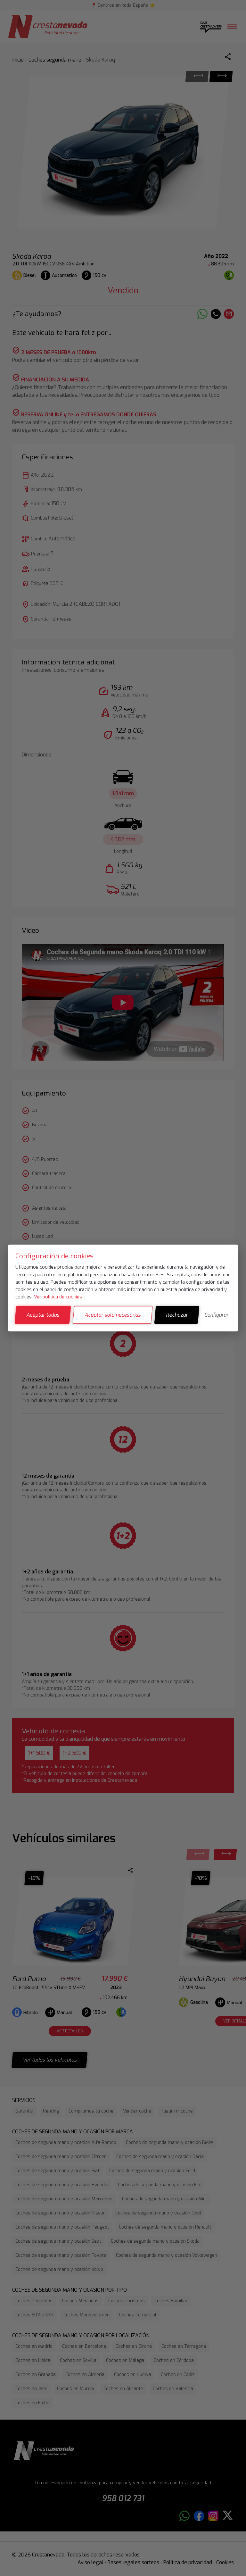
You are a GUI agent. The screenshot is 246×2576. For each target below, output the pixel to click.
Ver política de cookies (58, 1297)
